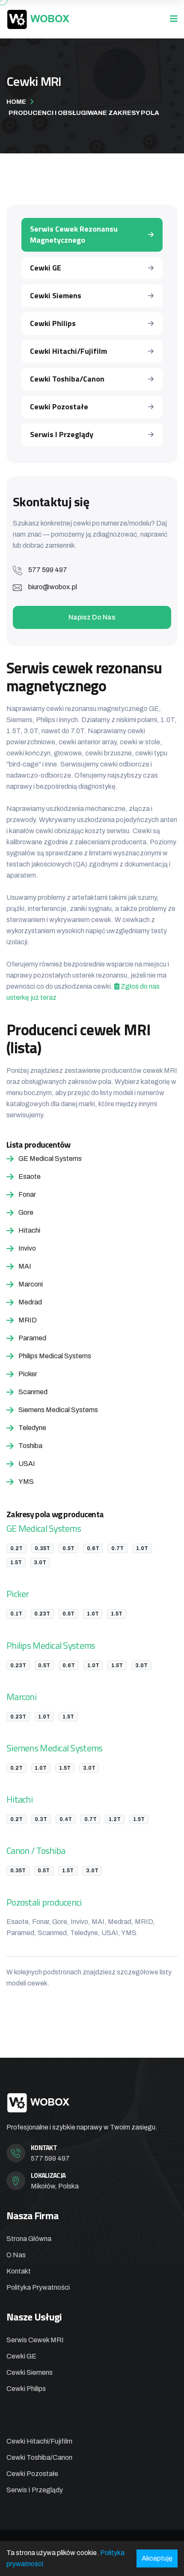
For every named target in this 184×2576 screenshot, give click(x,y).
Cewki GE (46, 268)
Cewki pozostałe (59, 407)
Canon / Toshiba (36, 1850)
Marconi (21, 1696)
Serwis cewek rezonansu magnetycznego (74, 234)
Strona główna (29, 2239)
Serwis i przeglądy (62, 434)
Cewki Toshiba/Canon (67, 379)
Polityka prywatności (38, 2287)
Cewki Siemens (56, 295)
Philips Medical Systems (51, 1645)
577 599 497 (48, 570)
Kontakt (19, 2271)
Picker (18, 1593)
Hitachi (19, 1799)
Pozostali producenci (44, 1902)
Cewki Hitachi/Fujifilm (68, 351)
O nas (16, 2255)
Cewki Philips (53, 323)
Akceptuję (157, 2558)
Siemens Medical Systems (54, 1748)
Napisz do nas (92, 617)
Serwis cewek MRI (35, 2340)
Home (16, 102)
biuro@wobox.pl (53, 587)
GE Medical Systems (44, 1528)
